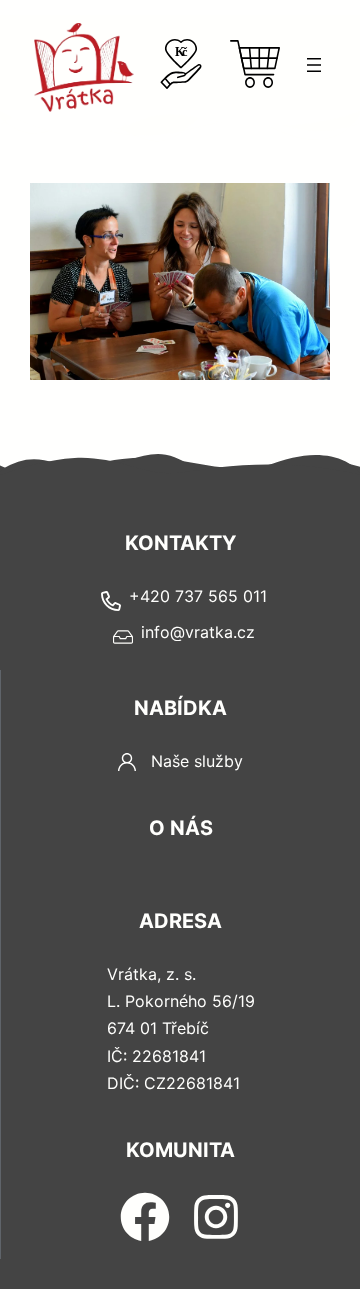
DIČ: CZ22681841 (173, 1083)
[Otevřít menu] (314, 65)
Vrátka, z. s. (151, 974)
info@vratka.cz (198, 632)
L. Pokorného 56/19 (181, 1001)
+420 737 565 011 (198, 596)
